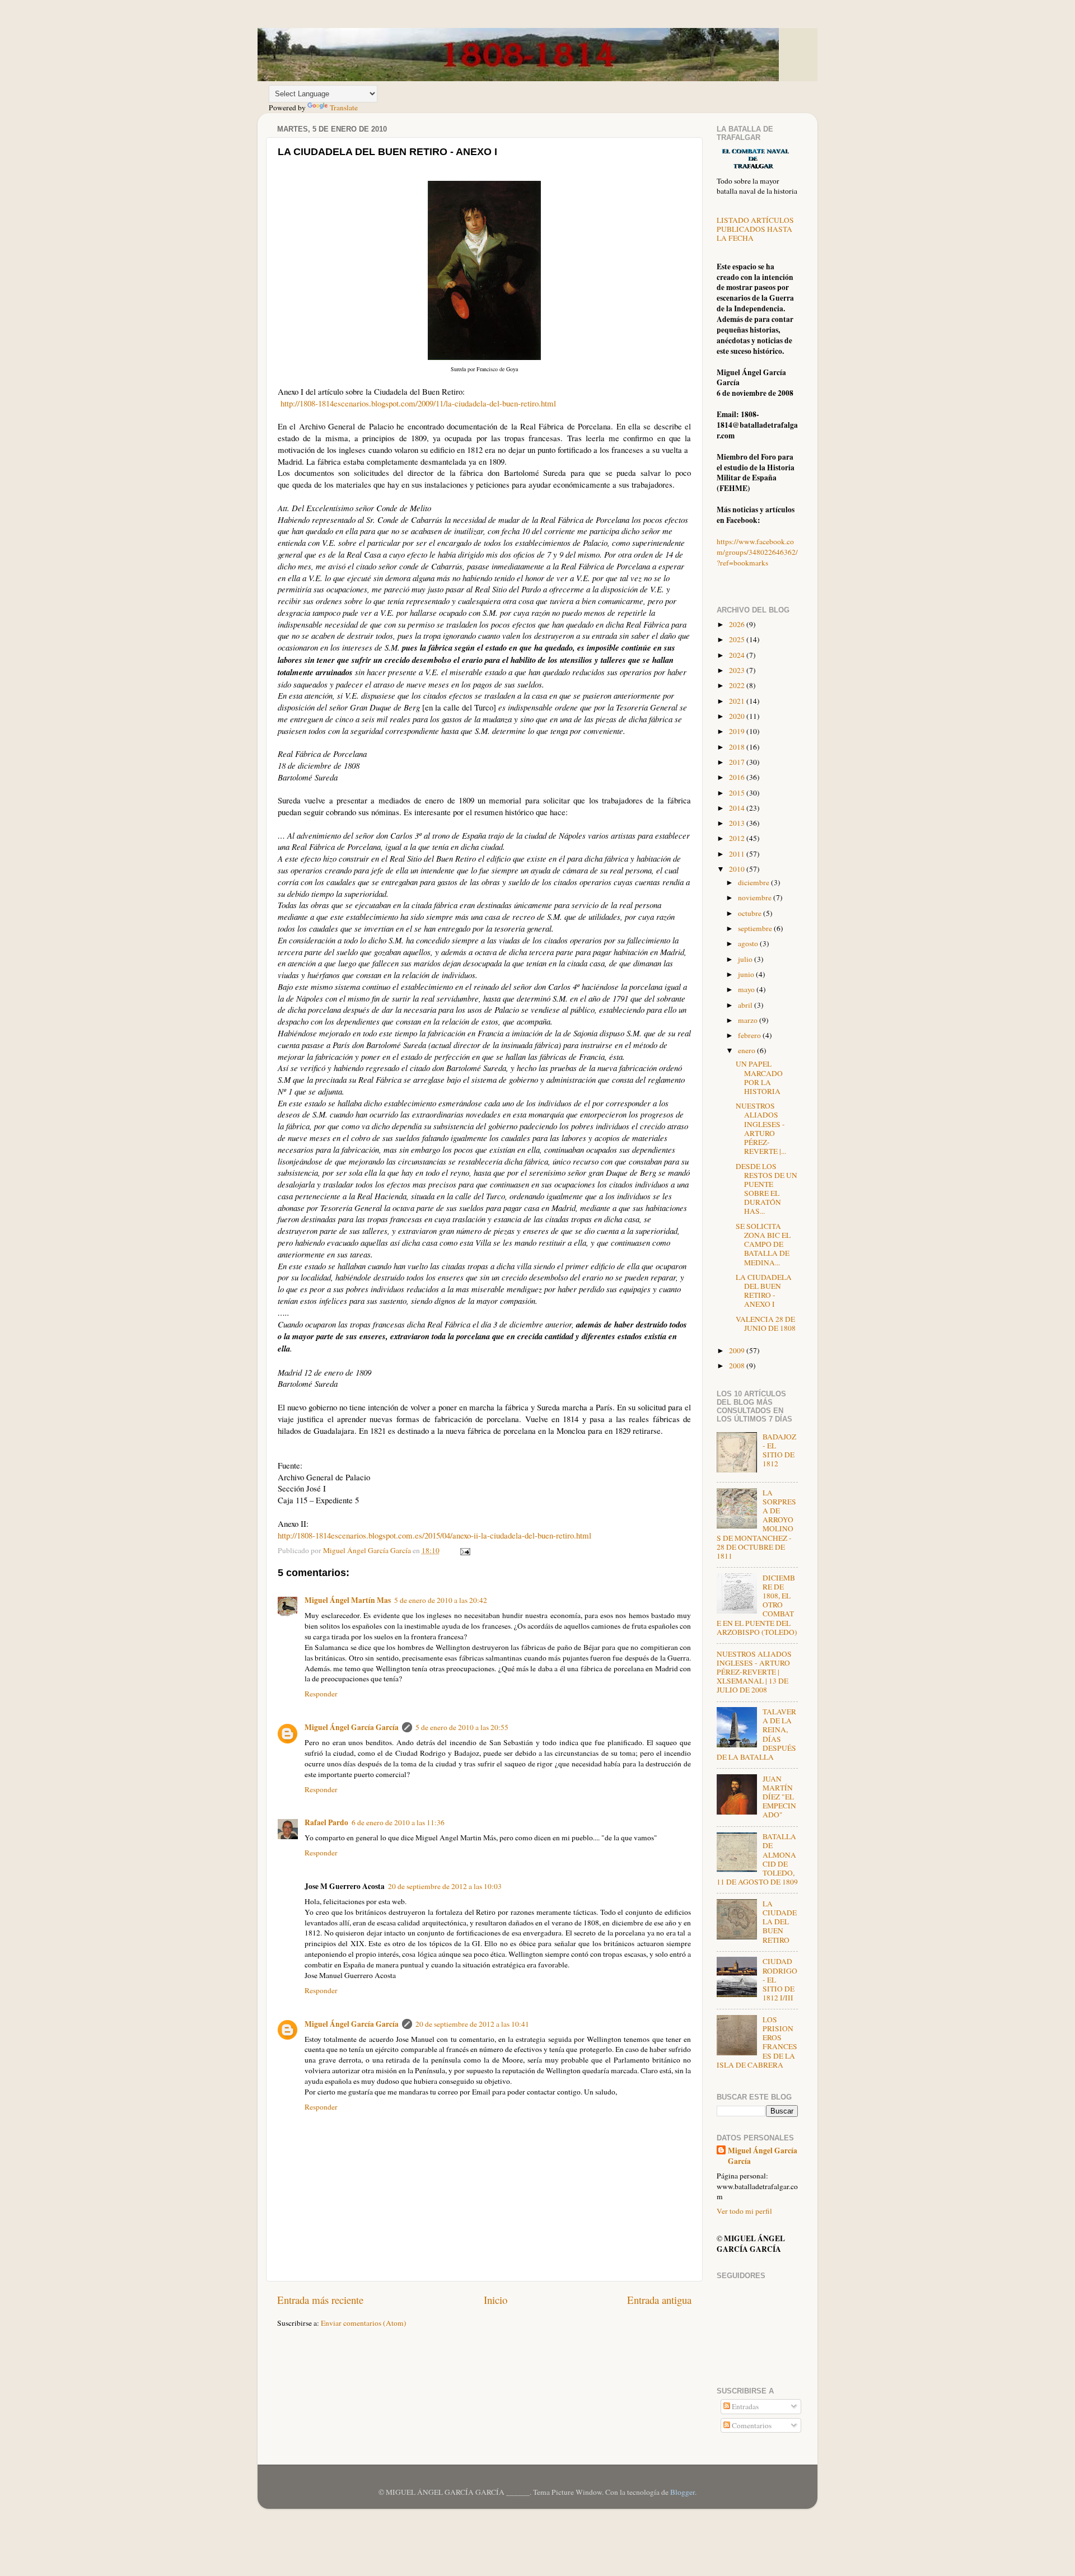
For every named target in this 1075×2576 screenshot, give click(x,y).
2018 (738, 747)
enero (747, 1050)
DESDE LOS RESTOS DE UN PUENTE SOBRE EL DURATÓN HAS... (766, 1189)
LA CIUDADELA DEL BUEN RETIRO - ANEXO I (764, 1291)
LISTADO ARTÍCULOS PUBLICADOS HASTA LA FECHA (755, 229)
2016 (738, 777)
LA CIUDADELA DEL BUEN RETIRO (780, 1922)
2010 (738, 869)
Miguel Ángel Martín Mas (348, 1600)
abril (746, 1005)
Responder (321, 1694)
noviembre (756, 897)
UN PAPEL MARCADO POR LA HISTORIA (759, 1077)
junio (747, 974)
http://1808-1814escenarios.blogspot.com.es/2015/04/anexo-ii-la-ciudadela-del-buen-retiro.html (434, 1535)
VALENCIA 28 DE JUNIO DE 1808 (766, 1324)
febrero (750, 1035)
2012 (738, 838)
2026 (738, 624)
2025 (738, 639)
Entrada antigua (659, 2300)
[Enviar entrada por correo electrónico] (464, 1550)
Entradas (744, 2406)
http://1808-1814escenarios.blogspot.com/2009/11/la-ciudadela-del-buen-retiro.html (418, 403)
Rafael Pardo (326, 1822)
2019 (738, 731)
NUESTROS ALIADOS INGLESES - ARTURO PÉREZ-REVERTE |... (761, 1128)
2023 (738, 670)
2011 (738, 854)
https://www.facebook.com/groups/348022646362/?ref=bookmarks (757, 552)
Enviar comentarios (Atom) (364, 2323)
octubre (751, 913)
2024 (738, 655)
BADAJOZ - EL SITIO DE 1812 (779, 1450)
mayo (747, 989)
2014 (738, 808)
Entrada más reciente (320, 2300)
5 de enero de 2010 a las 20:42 (441, 1600)
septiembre (756, 928)
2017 (738, 762)
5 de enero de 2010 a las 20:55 (462, 1727)
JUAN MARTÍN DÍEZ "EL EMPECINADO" (779, 1797)
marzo (749, 1020)
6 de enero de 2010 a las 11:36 (398, 1822)
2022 (738, 685)
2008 (738, 1366)
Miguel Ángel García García (352, 1727)
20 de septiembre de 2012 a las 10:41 (472, 2024)
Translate (344, 107)
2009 (738, 1350)
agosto (749, 943)
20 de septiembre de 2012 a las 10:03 (445, 1886)
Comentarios (751, 2425)
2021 (738, 701)
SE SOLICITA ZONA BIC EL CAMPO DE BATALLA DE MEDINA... (763, 1244)
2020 (738, 716)
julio (746, 959)
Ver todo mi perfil (744, 2211)
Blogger (683, 2492)
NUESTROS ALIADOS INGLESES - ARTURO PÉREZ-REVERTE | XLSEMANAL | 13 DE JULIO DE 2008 (754, 1672)
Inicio (496, 2300)
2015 (738, 793)
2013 (738, 823)
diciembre (754, 882)
